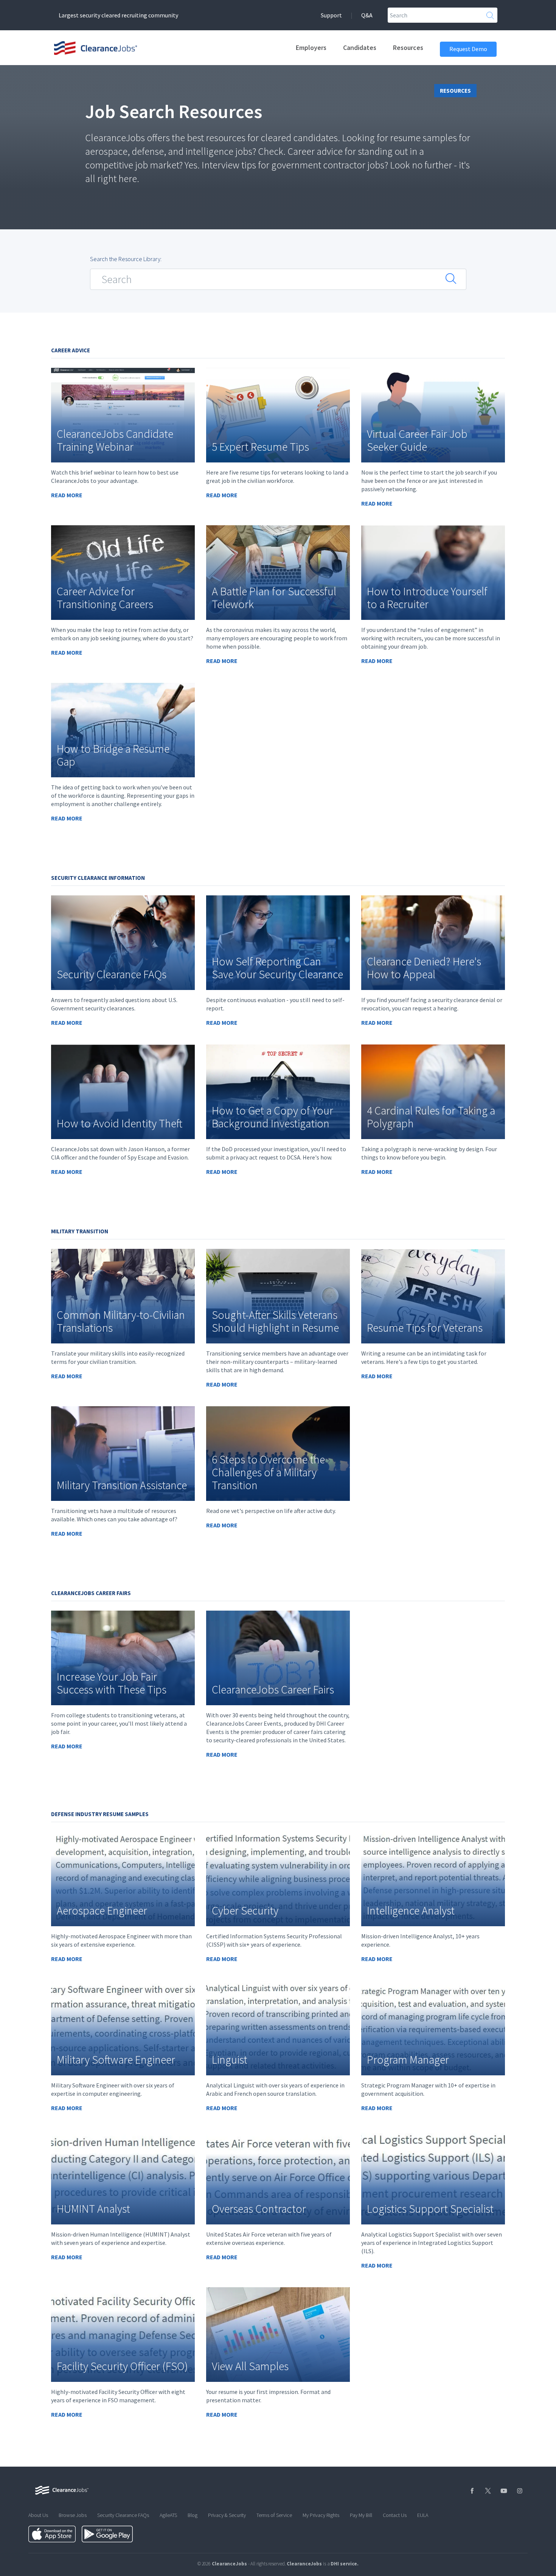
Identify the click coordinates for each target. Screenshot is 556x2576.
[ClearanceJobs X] (487, 2491)
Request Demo (468, 49)
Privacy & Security (227, 2515)
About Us (38, 2515)
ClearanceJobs (304, 2564)
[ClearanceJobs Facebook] (471, 2491)
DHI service (344, 2564)
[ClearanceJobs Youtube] (503, 2491)
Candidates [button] (360, 47)
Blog (193, 2515)
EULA (423, 2515)
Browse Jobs (73, 2515)
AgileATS (168, 2515)
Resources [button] (408, 47)
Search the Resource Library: (126, 259)
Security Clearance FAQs (123, 2515)
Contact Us (395, 2515)
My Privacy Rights (321, 2515)
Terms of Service (274, 2515)
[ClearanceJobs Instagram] (519, 2491)
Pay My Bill (361, 2515)
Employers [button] (311, 47)
